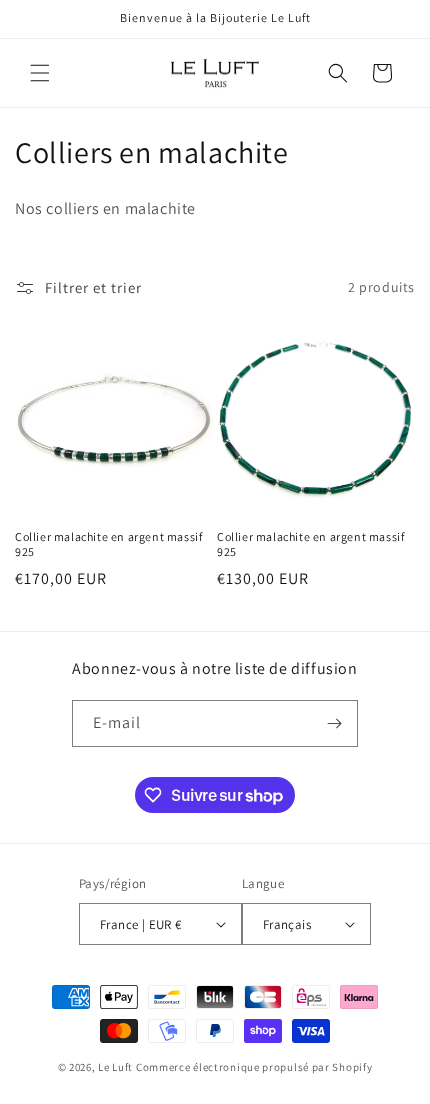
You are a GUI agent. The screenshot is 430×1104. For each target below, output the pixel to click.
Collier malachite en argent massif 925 (108, 544)
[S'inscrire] (335, 723)
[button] (40, 73)
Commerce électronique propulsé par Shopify (254, 1067)
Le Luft (115, 1067)
